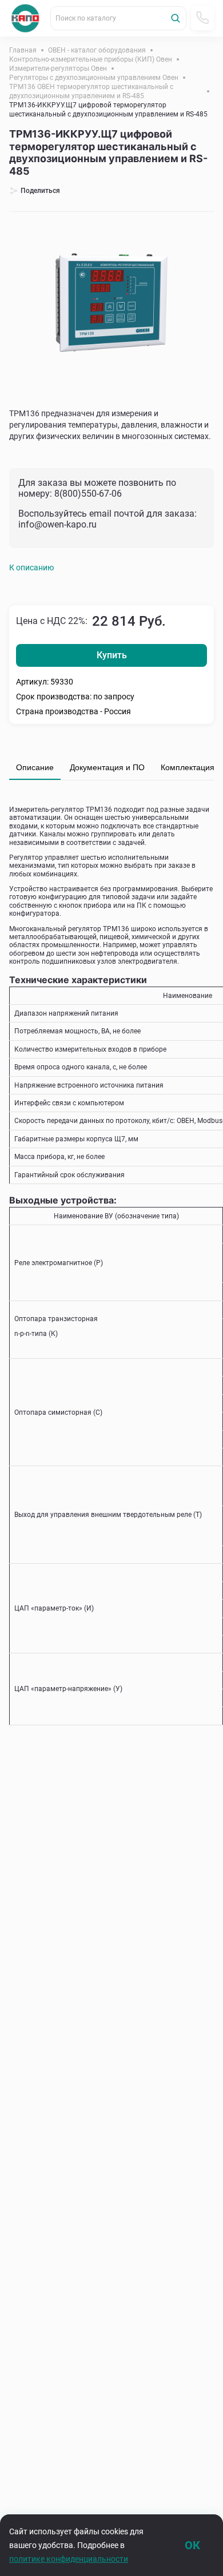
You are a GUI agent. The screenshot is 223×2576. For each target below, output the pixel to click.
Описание (35, 767)
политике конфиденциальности (69, 2559)
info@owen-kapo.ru (57, 524)
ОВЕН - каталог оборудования (97, 50)
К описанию (31, 567)
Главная (23, 50)
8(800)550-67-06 (88, 494)
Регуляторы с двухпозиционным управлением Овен (94, 78)
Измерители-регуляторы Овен (58, 69)
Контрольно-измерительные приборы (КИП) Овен (91, 59)
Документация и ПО (107, 767)
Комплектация (188, 767)
